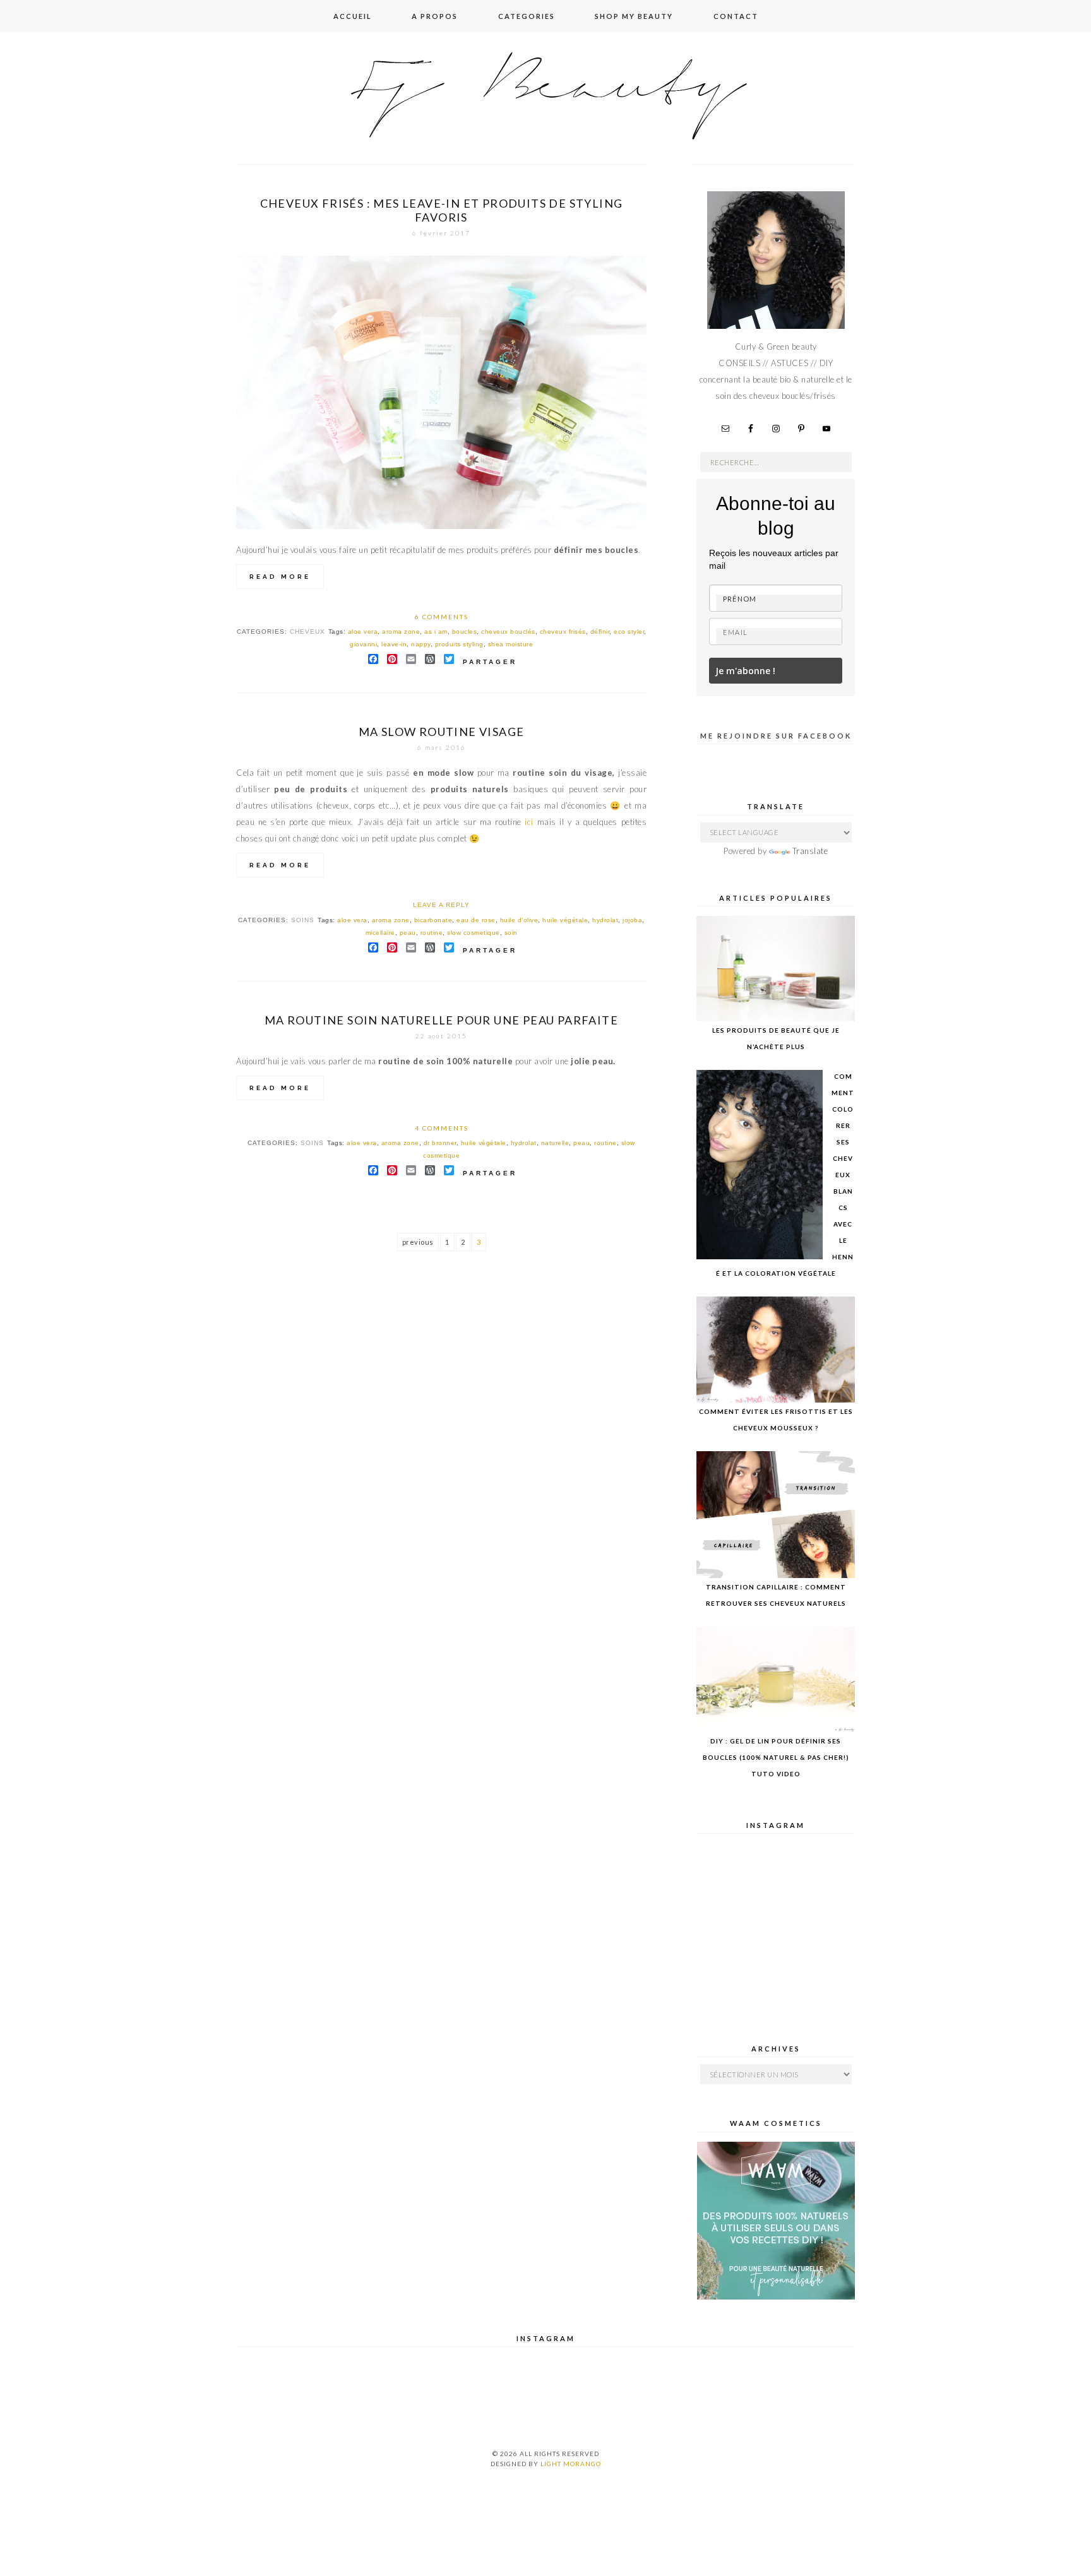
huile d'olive (519, 920)
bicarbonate (433, 920)
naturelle (555, 1143)
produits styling (459, 644)
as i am (436, 632)
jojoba (632, 920)
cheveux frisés (563, 632)
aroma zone (401, 632)
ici (529, 822)
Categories (527, 16)
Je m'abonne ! (745, 671)
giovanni (363, 644)
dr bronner (440, 1143)
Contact (736, 16)
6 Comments (442, 617)
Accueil (353, 16)
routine (432, 933)
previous (418, 1242)
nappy (421, 644)
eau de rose (476, 920)
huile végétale (565, 920)
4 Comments (442, 1128)
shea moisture (511, 644)
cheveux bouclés (508, 632)
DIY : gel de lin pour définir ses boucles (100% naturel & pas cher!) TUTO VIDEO (776, 1757)
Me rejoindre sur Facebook (776, 736)
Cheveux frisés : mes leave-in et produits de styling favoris (442, 210)
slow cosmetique (474, 933)
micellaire (380, 933)
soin (511, 933)
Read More (280, 577)
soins (303, 920)
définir (600, 632)
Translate (810, 851)
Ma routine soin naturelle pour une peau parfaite (441, 1020)
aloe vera (363, 632)
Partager (490, 662)
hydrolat (605, 920)
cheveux (307, 632)
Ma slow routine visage (442, 732)
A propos (435, 16)
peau (408, 933)
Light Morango (571, 2464)
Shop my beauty (634, 16)
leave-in (394, 644)
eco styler (629, 632)
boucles (465, 632)
